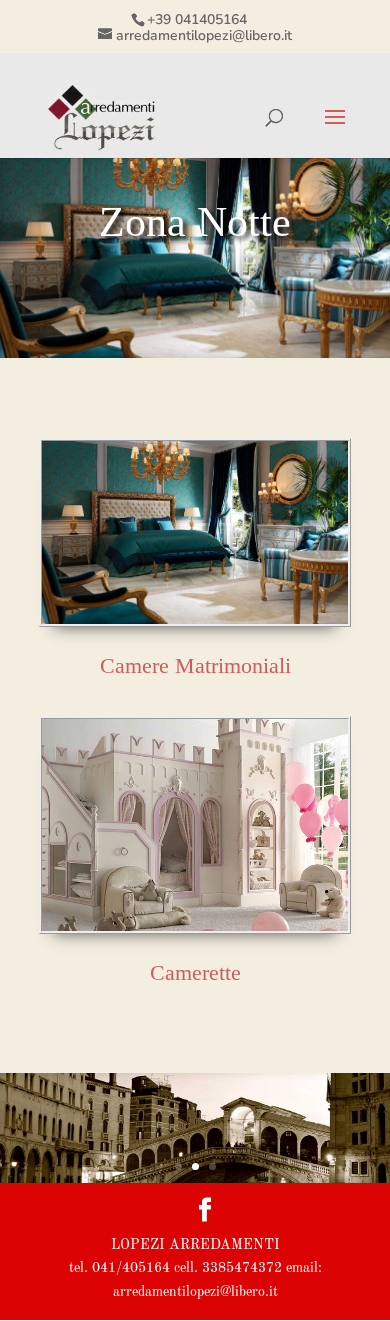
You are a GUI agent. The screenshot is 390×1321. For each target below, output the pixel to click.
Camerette (195, 973)
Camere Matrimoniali (195, 666)
